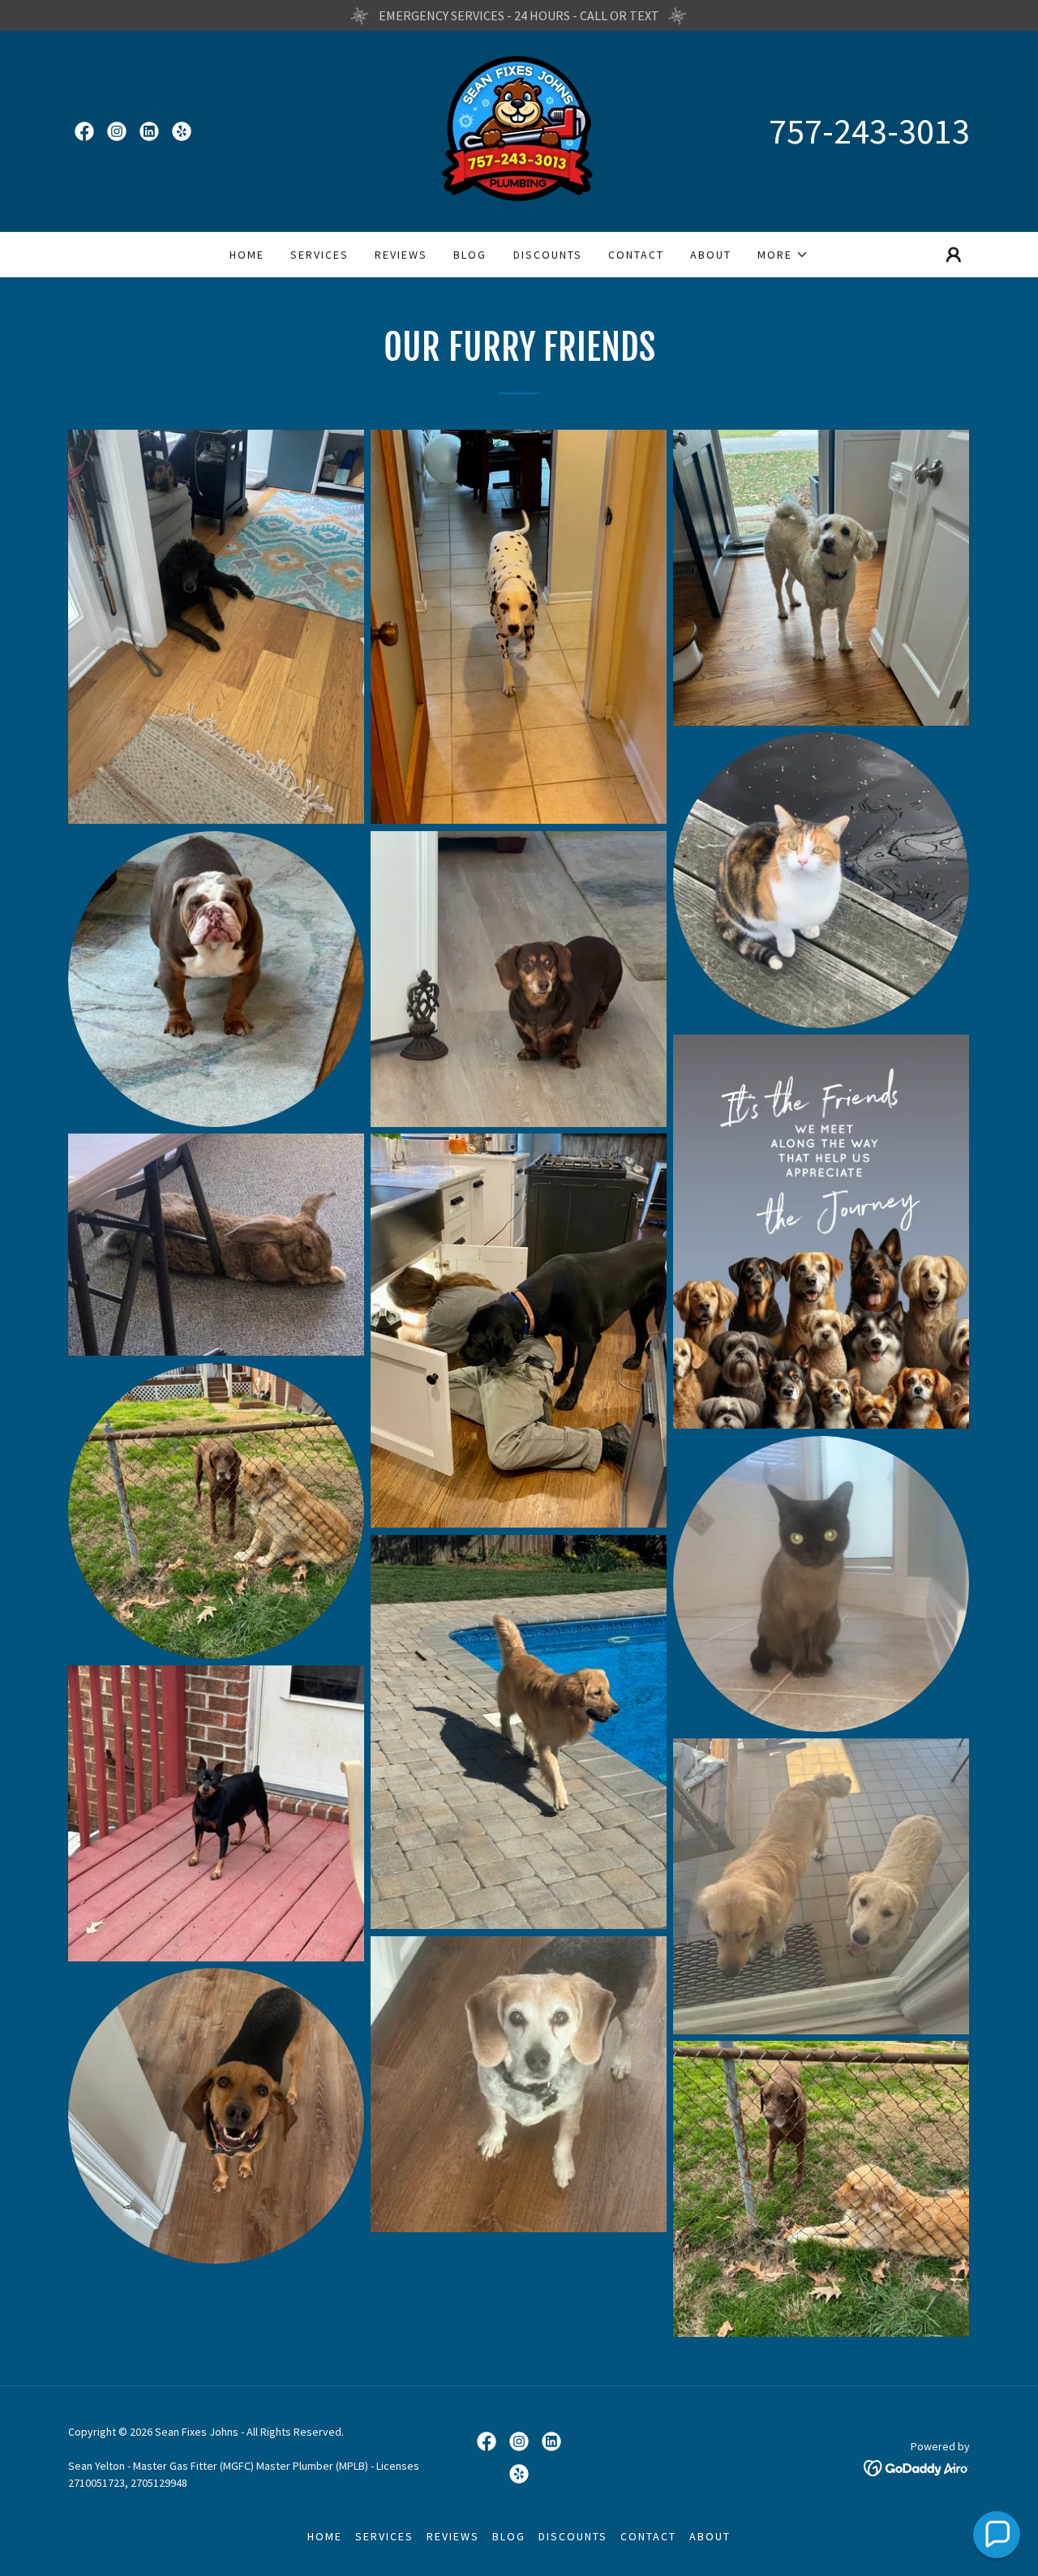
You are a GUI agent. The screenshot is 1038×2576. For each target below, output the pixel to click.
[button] (783, 255)
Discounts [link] (548, 255)
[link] (84, 131)
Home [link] (247, 255)
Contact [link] (636, 255)
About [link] (711, 255)
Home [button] (325, 2536)
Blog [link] (470, 255)
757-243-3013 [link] (869, 131)
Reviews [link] (401, 255)
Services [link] (320, 255)
